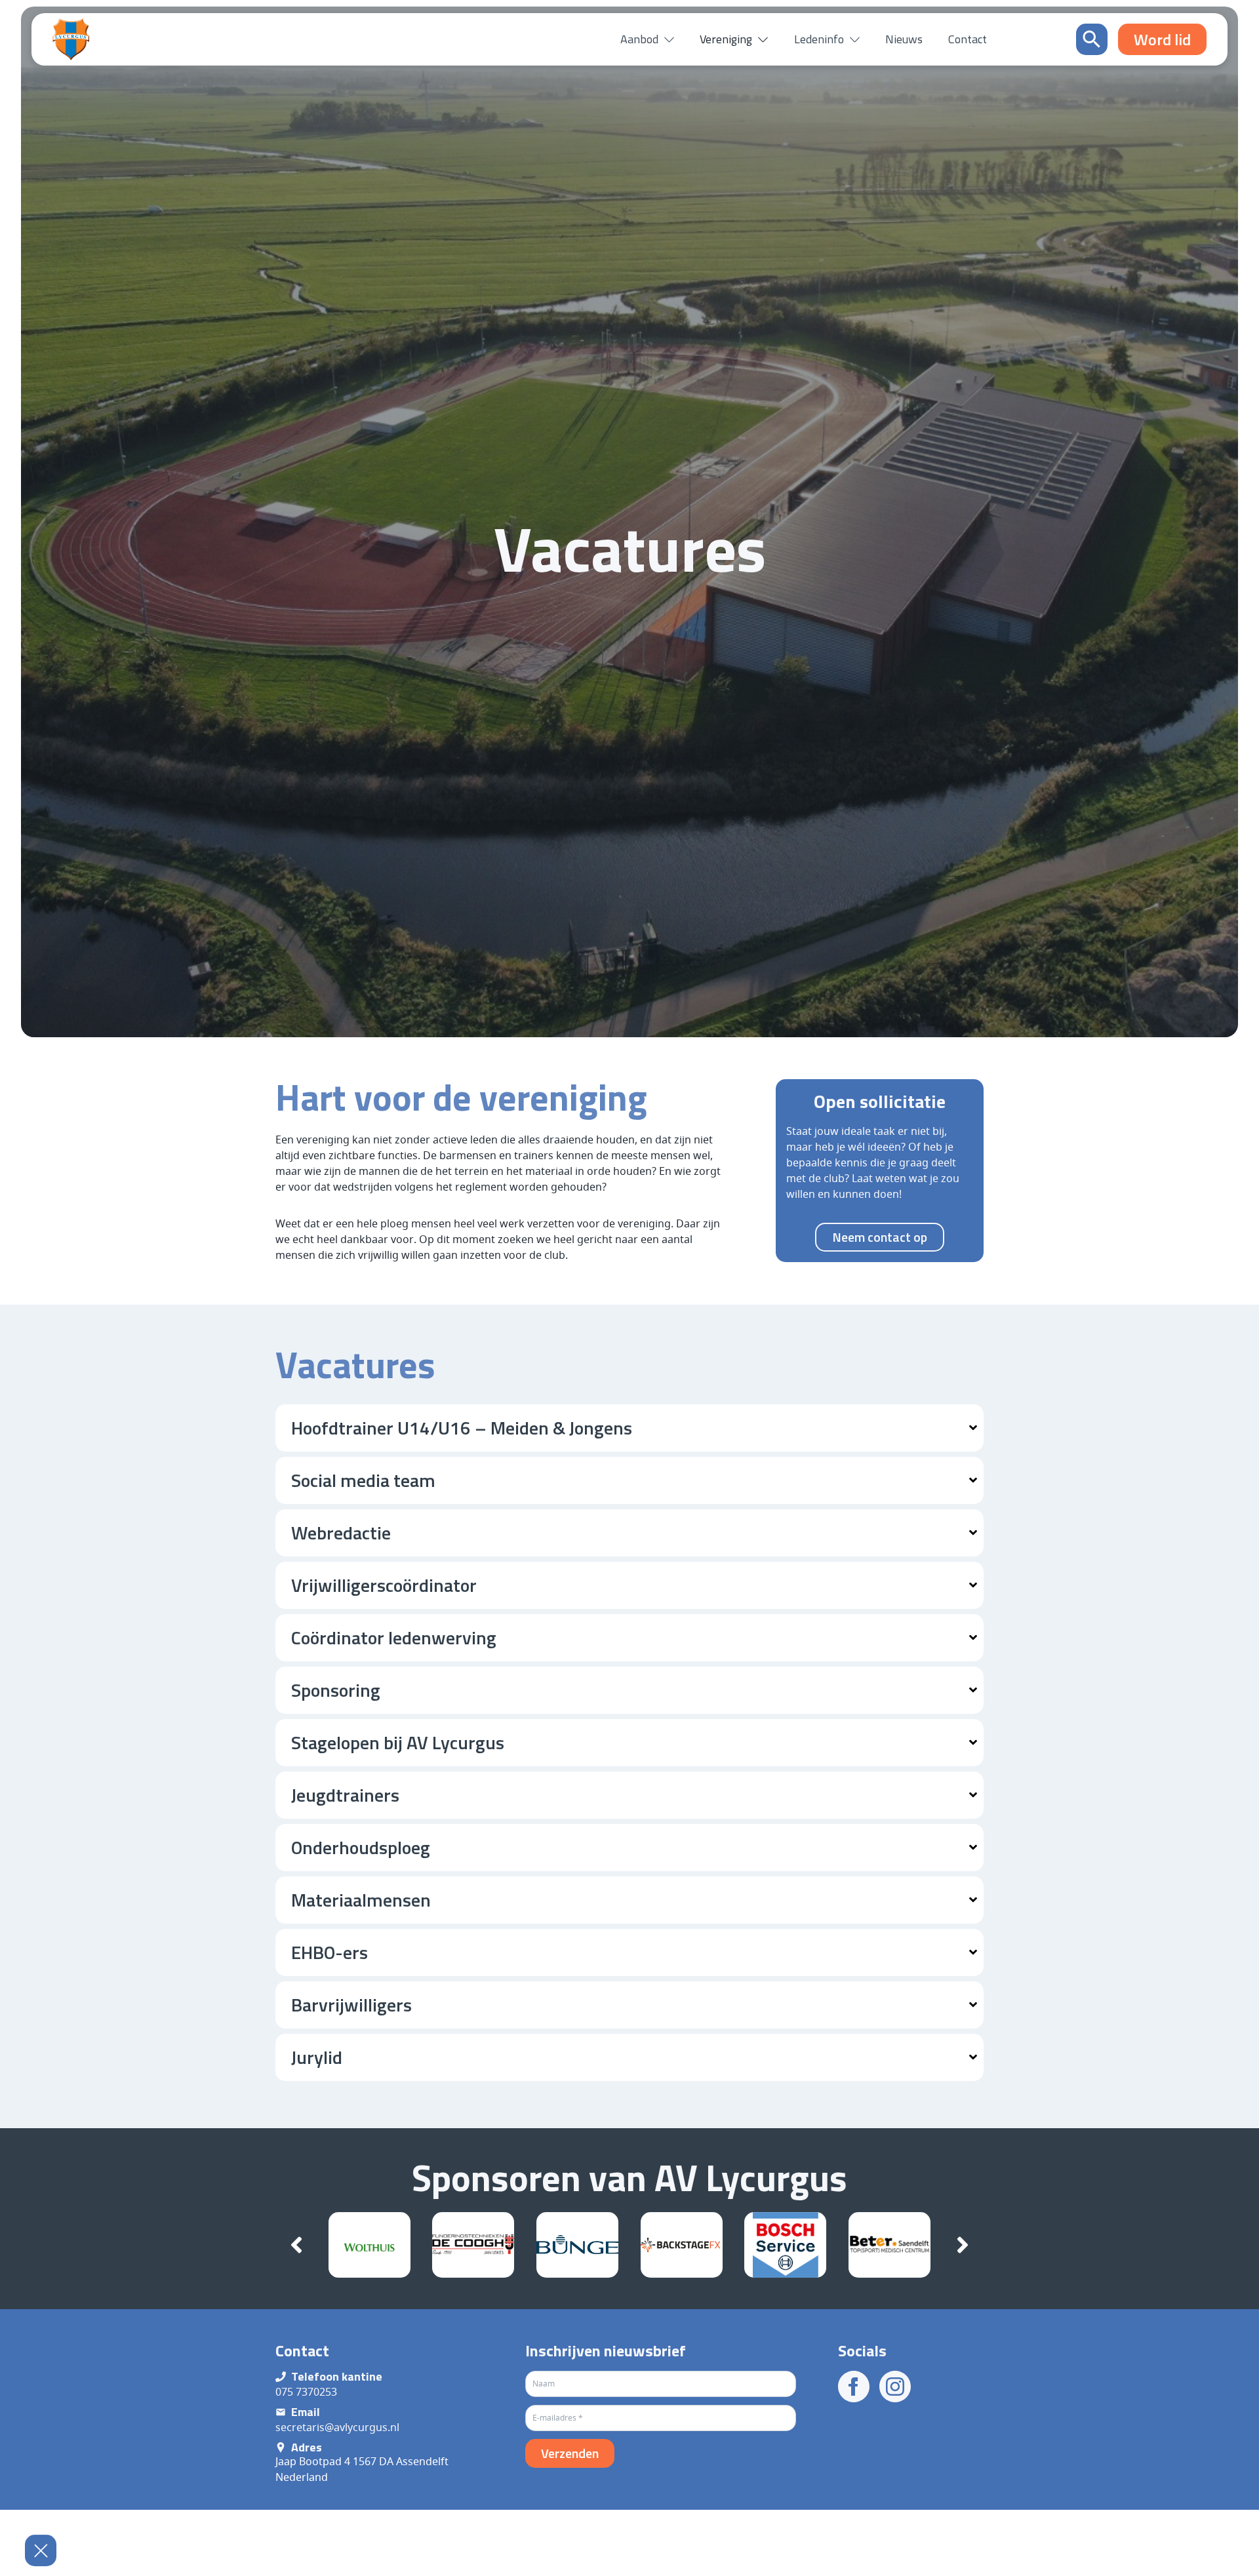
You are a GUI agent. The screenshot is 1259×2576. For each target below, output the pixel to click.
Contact (968, 39)
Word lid (1185, 2552)
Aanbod (639, 39)
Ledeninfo (819, 39)
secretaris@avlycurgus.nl (337, 2427)
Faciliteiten (877, 2564)
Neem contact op (880, 1237)
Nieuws (904, 39)
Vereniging (726, 39)
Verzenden (570, 2453)
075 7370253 (306, 2392)
